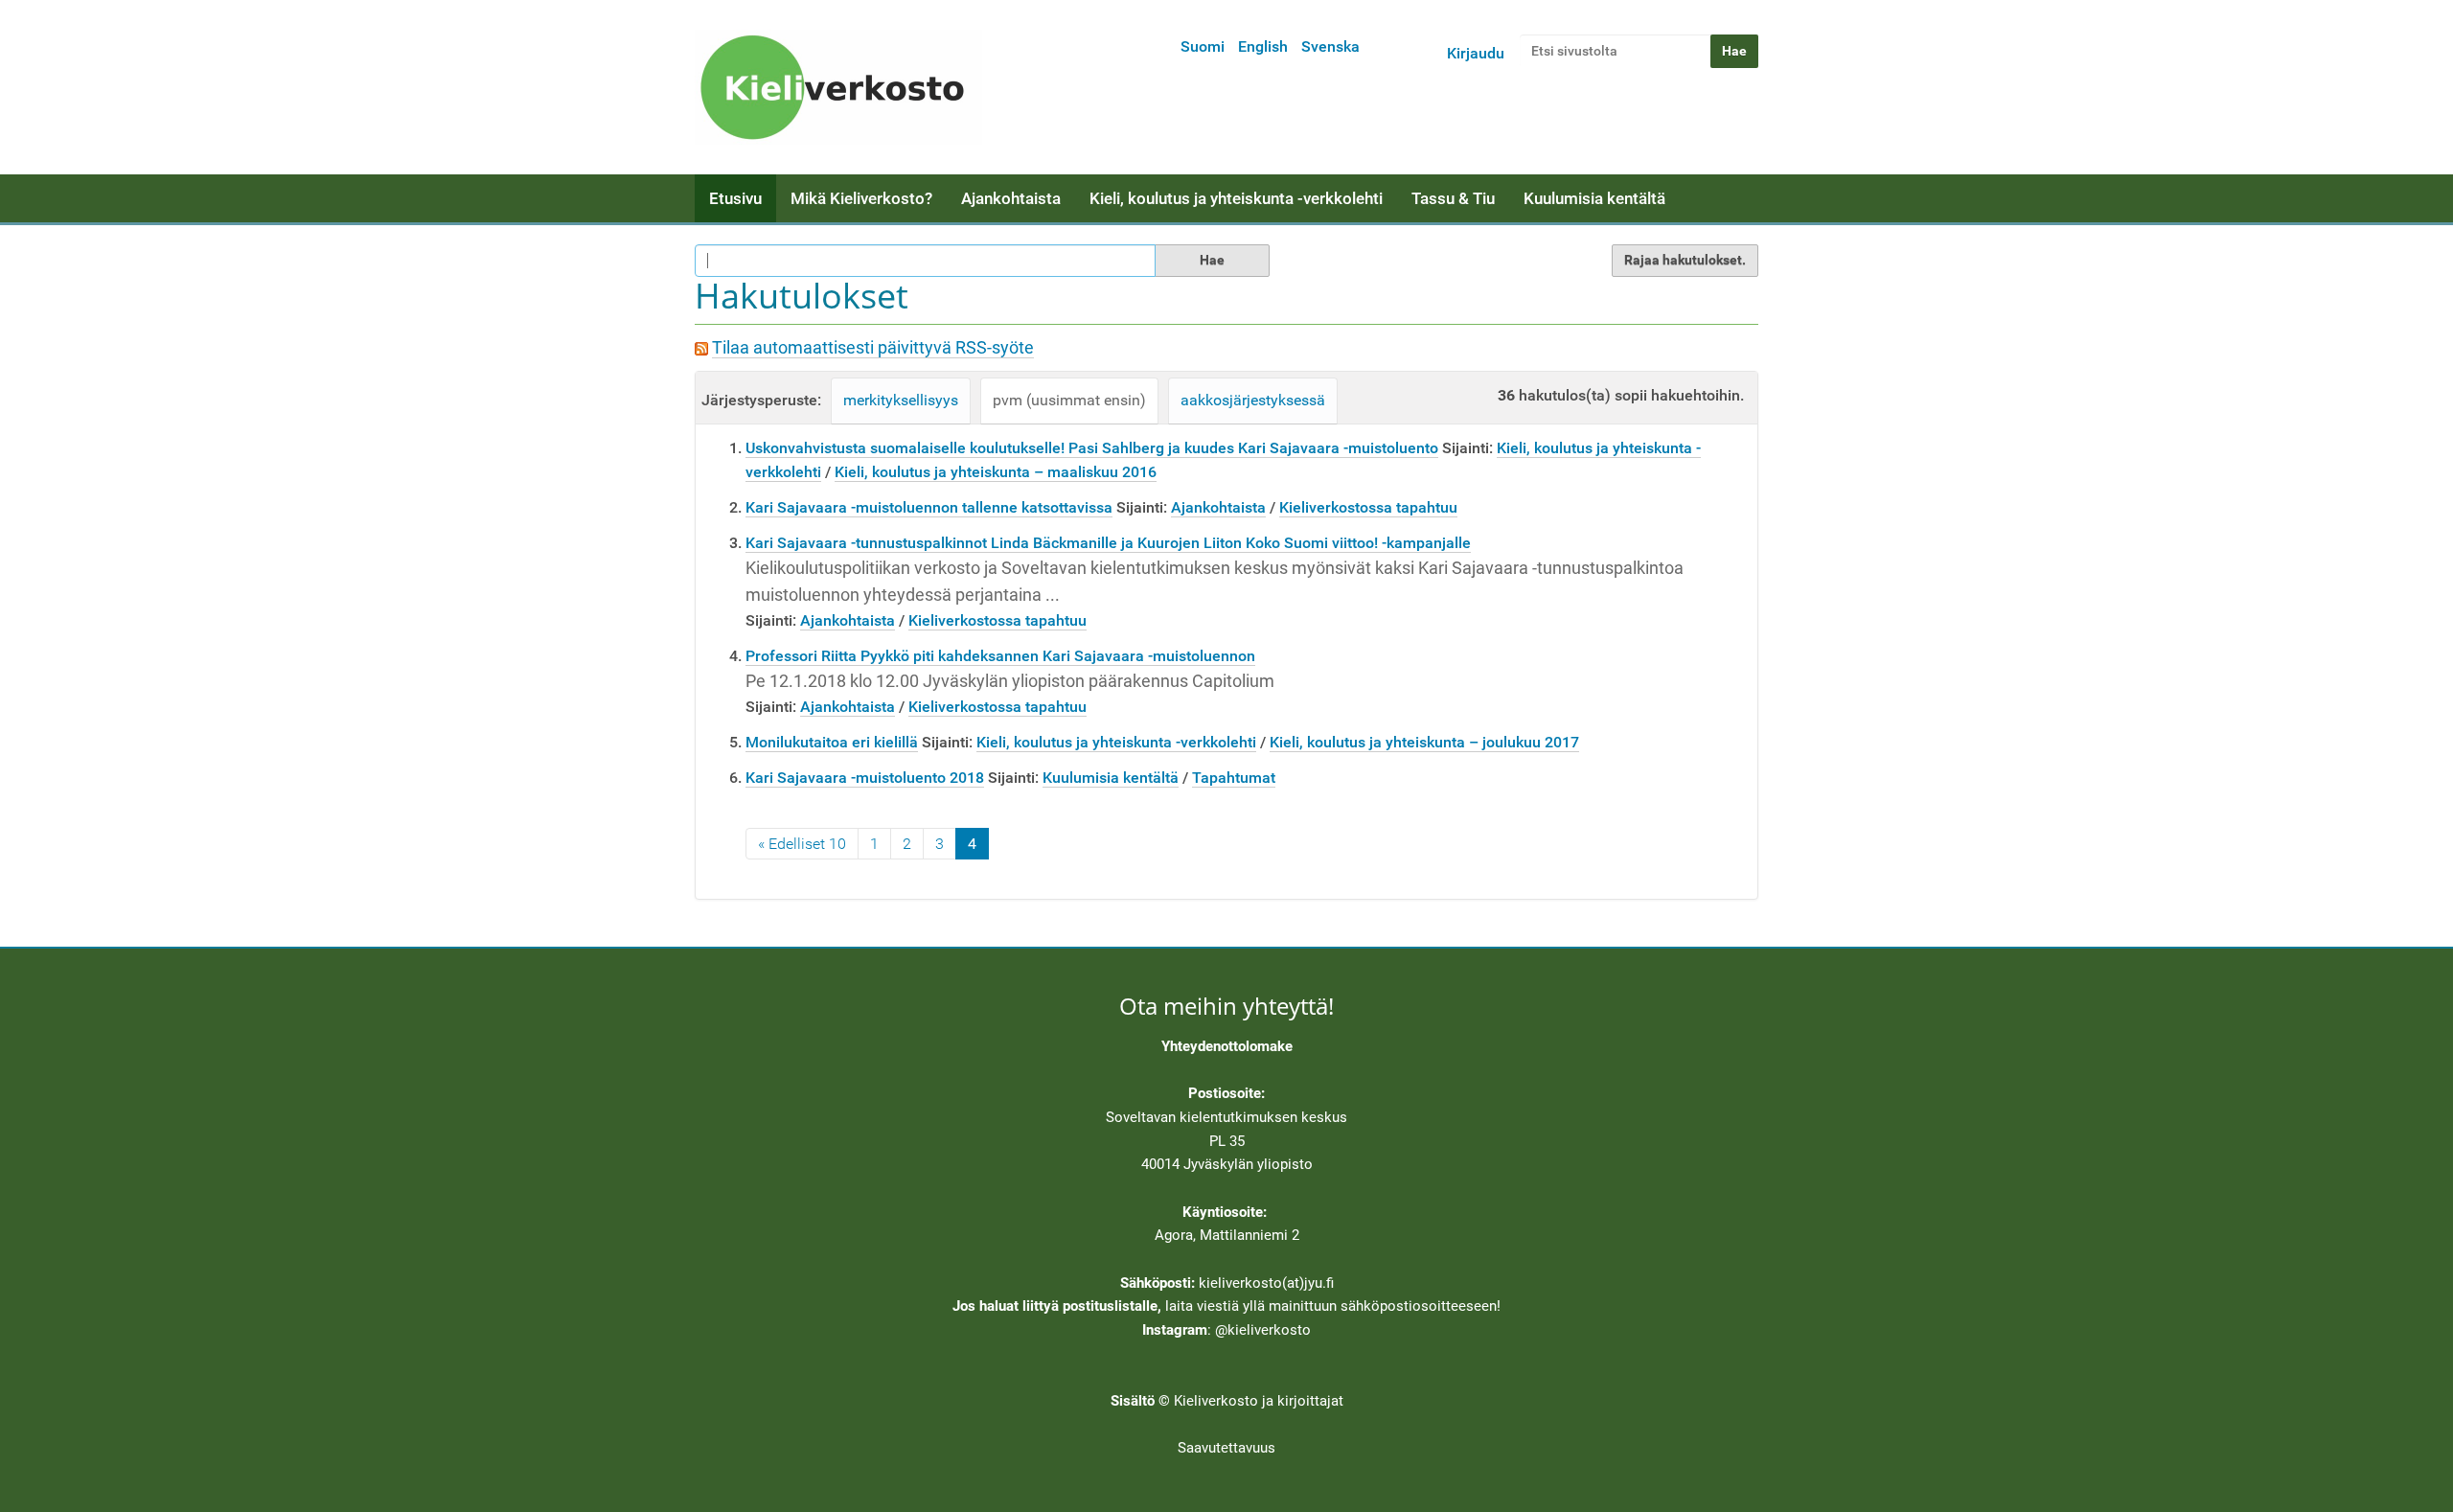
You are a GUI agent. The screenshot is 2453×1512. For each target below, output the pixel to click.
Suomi (1203, 46)
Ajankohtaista (1011, 198)
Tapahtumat (1234, 778)
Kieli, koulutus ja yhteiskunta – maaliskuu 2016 (996, 472)
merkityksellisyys (901, 400)
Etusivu (735, 198)
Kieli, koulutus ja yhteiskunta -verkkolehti (1236, 198)
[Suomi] (838, 87)
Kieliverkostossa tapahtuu (1368, 507)
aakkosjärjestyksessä (1253, 400)
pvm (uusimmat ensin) (1069, 400)
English (1263, 46)
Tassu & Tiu (1453, 198)
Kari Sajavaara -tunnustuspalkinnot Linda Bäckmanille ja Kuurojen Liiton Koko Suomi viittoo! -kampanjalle (1108, 543)
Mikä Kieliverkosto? (861, 198)
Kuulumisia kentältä (1594, 198)
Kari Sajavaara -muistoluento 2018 (865, 778)
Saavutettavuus (1226, 1448)
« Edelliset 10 (802, 844)
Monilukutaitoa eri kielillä (832, 742)
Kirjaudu (1476, 53)
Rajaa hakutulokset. (1685, 260)
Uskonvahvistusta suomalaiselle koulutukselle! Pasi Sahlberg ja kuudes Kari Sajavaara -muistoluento (1092, 448)
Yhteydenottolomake (1227, 1046)
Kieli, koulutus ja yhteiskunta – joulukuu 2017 (1424, 742)
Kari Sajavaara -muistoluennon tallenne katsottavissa (929, 507)
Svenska (1330, 46)
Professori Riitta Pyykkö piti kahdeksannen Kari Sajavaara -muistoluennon (1000, 656)
